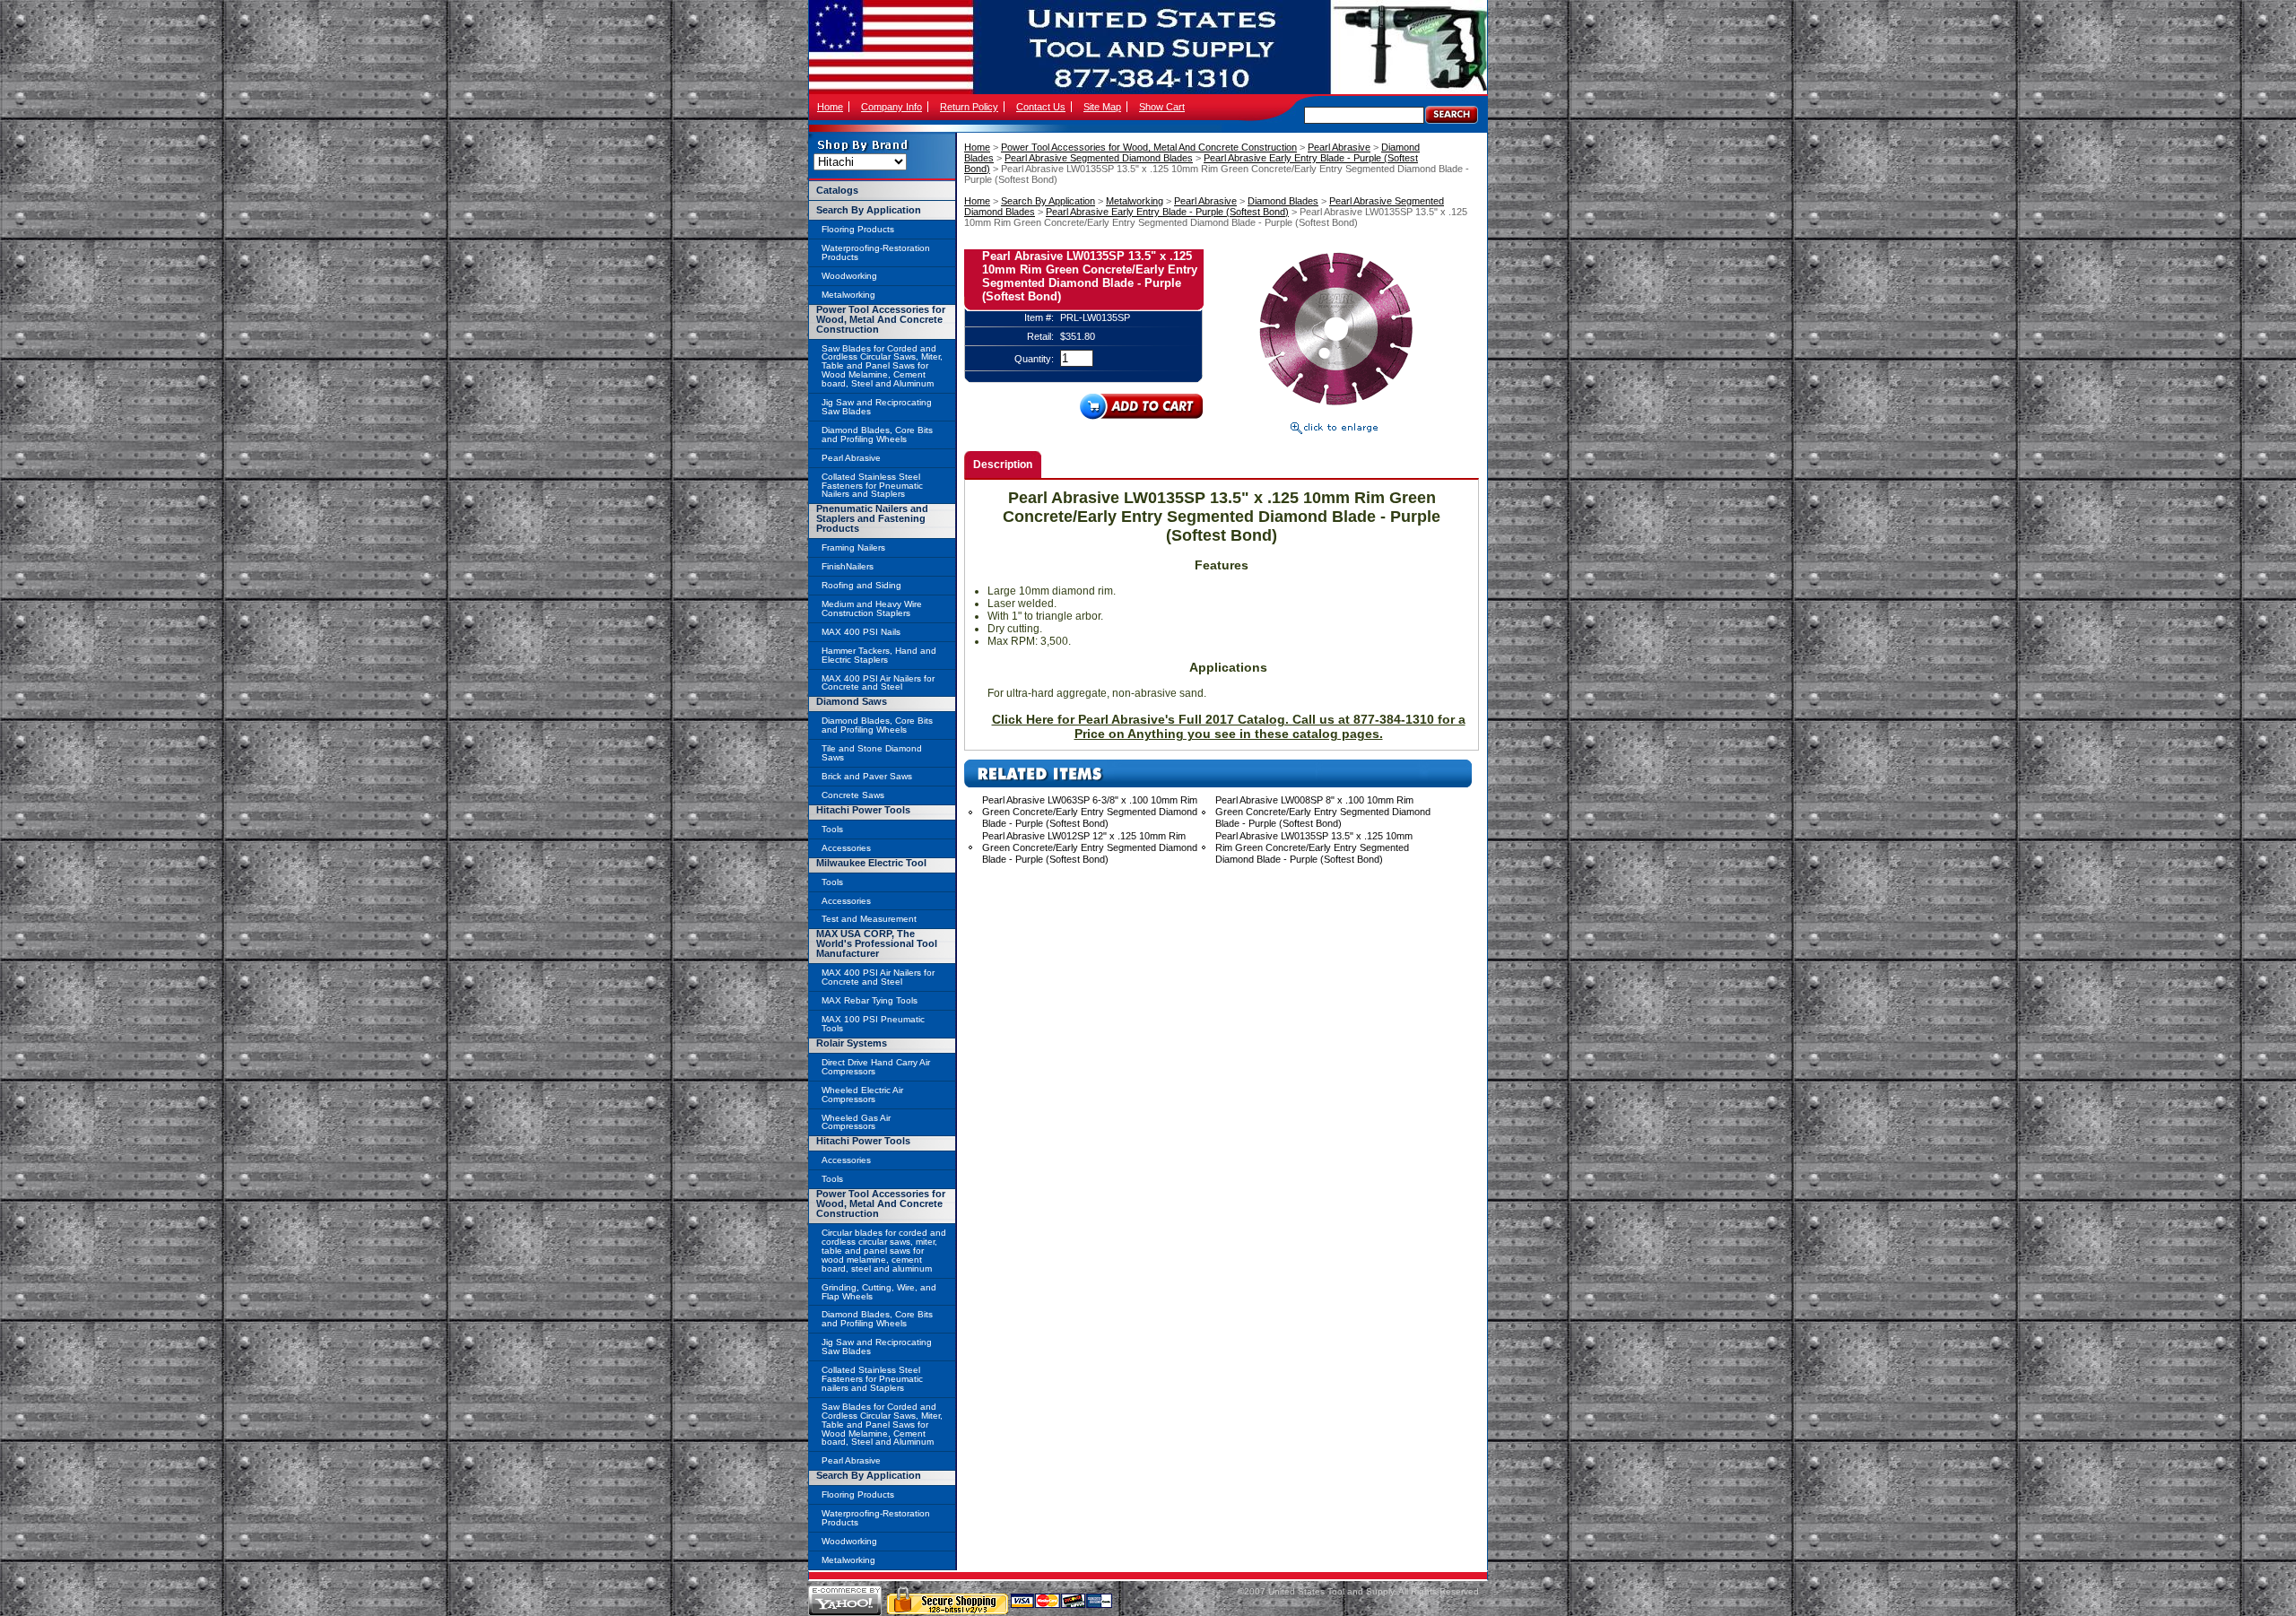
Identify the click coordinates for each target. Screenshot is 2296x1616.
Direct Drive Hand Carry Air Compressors (876, 1067)
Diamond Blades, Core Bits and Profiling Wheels (877, 434)
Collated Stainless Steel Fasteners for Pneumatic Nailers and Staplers (872, 486)
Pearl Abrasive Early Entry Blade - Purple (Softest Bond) (1167, 212)
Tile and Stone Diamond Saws (872, 753)
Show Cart (1162, 107)
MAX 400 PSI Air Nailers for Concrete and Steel (878, 683)
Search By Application (1048, 201)
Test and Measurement (869, 919)
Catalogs (837, 190)
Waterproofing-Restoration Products (876, 252)
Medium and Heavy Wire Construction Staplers (872, 608)
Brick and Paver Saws (867, 776)
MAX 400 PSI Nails (861, 632)
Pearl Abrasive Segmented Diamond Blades (1099, 158)
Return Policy (969, 107)
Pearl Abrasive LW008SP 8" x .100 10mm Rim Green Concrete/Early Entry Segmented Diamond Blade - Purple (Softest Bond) (1323, 812)
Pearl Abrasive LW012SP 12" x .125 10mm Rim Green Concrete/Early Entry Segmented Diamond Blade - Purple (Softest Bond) (1090, 847)
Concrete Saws (853, 795)
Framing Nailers (853, 547)
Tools (832, 829)
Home (830, 107)
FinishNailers (848, 566)
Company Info (891, 107)
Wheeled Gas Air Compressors (856, 1122)
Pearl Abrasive (1339, 147)
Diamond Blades (1283, 201)
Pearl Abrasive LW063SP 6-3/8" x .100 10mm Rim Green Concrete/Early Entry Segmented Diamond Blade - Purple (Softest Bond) (1090, 812)
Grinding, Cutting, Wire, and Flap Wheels (879, 1292)
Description (1003, 465)
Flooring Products (858, 229)
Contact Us (1041, 107)
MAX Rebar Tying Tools (870, 1000)
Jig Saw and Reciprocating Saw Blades (877, 407)
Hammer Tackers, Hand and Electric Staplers (879, 655)
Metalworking (1135, 201)
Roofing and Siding (861, 585)
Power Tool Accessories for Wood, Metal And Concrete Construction (1149, 147)
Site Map (1102, 107)
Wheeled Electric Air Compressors (862, 1095)
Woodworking (849, 276)
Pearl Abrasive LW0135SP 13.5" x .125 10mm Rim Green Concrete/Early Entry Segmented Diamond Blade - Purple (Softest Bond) (1314, 847)
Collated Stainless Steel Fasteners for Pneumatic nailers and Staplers (872, 1379)
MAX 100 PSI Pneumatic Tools (873, 1024)
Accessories (846, 848)
